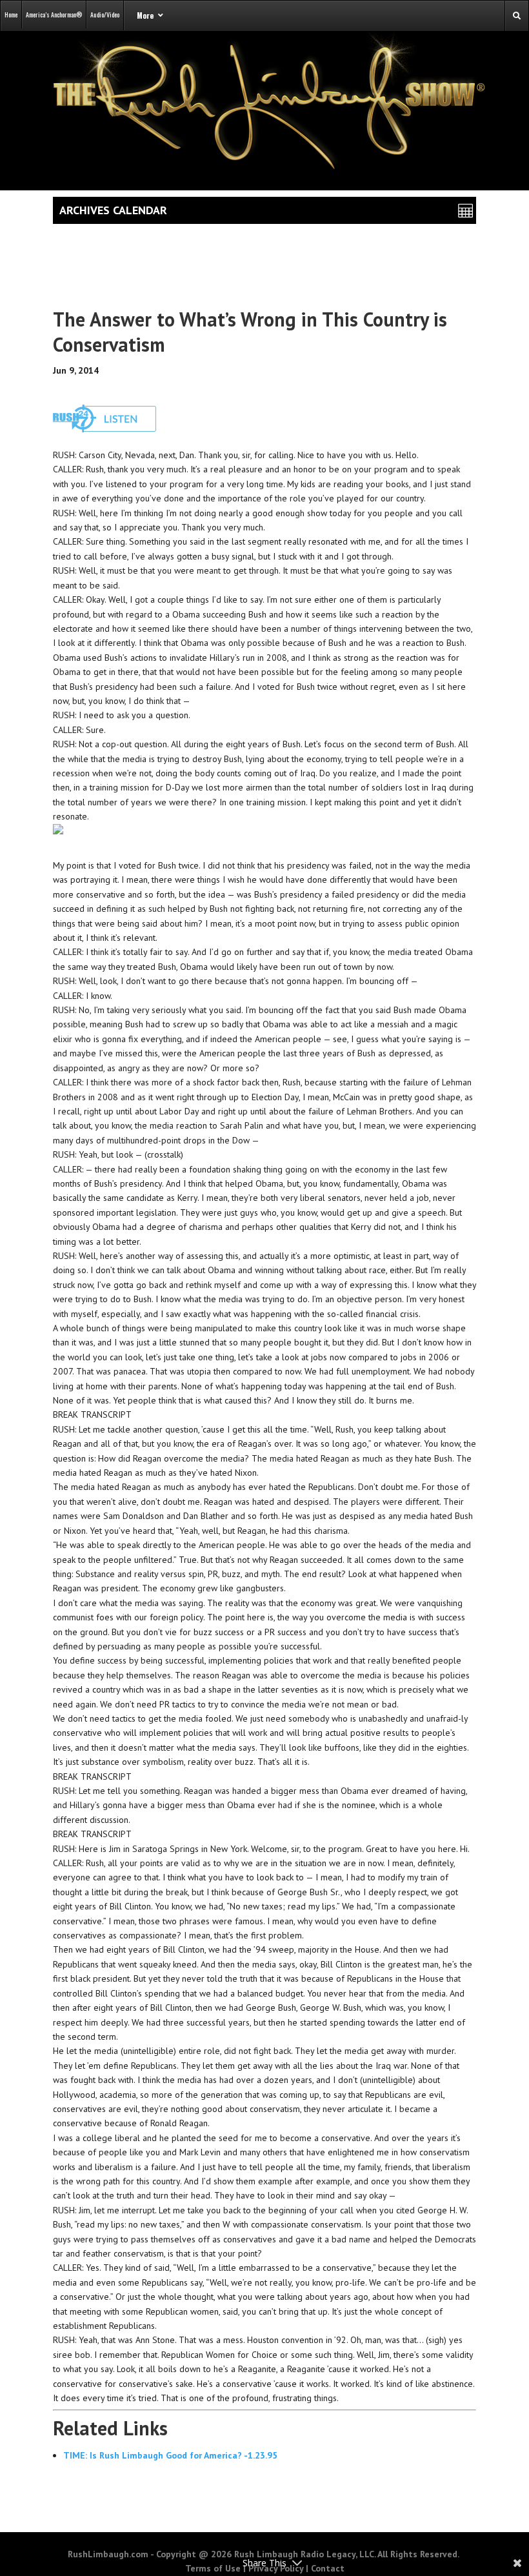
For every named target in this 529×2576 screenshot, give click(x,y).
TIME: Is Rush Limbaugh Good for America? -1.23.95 (170, 2455)
